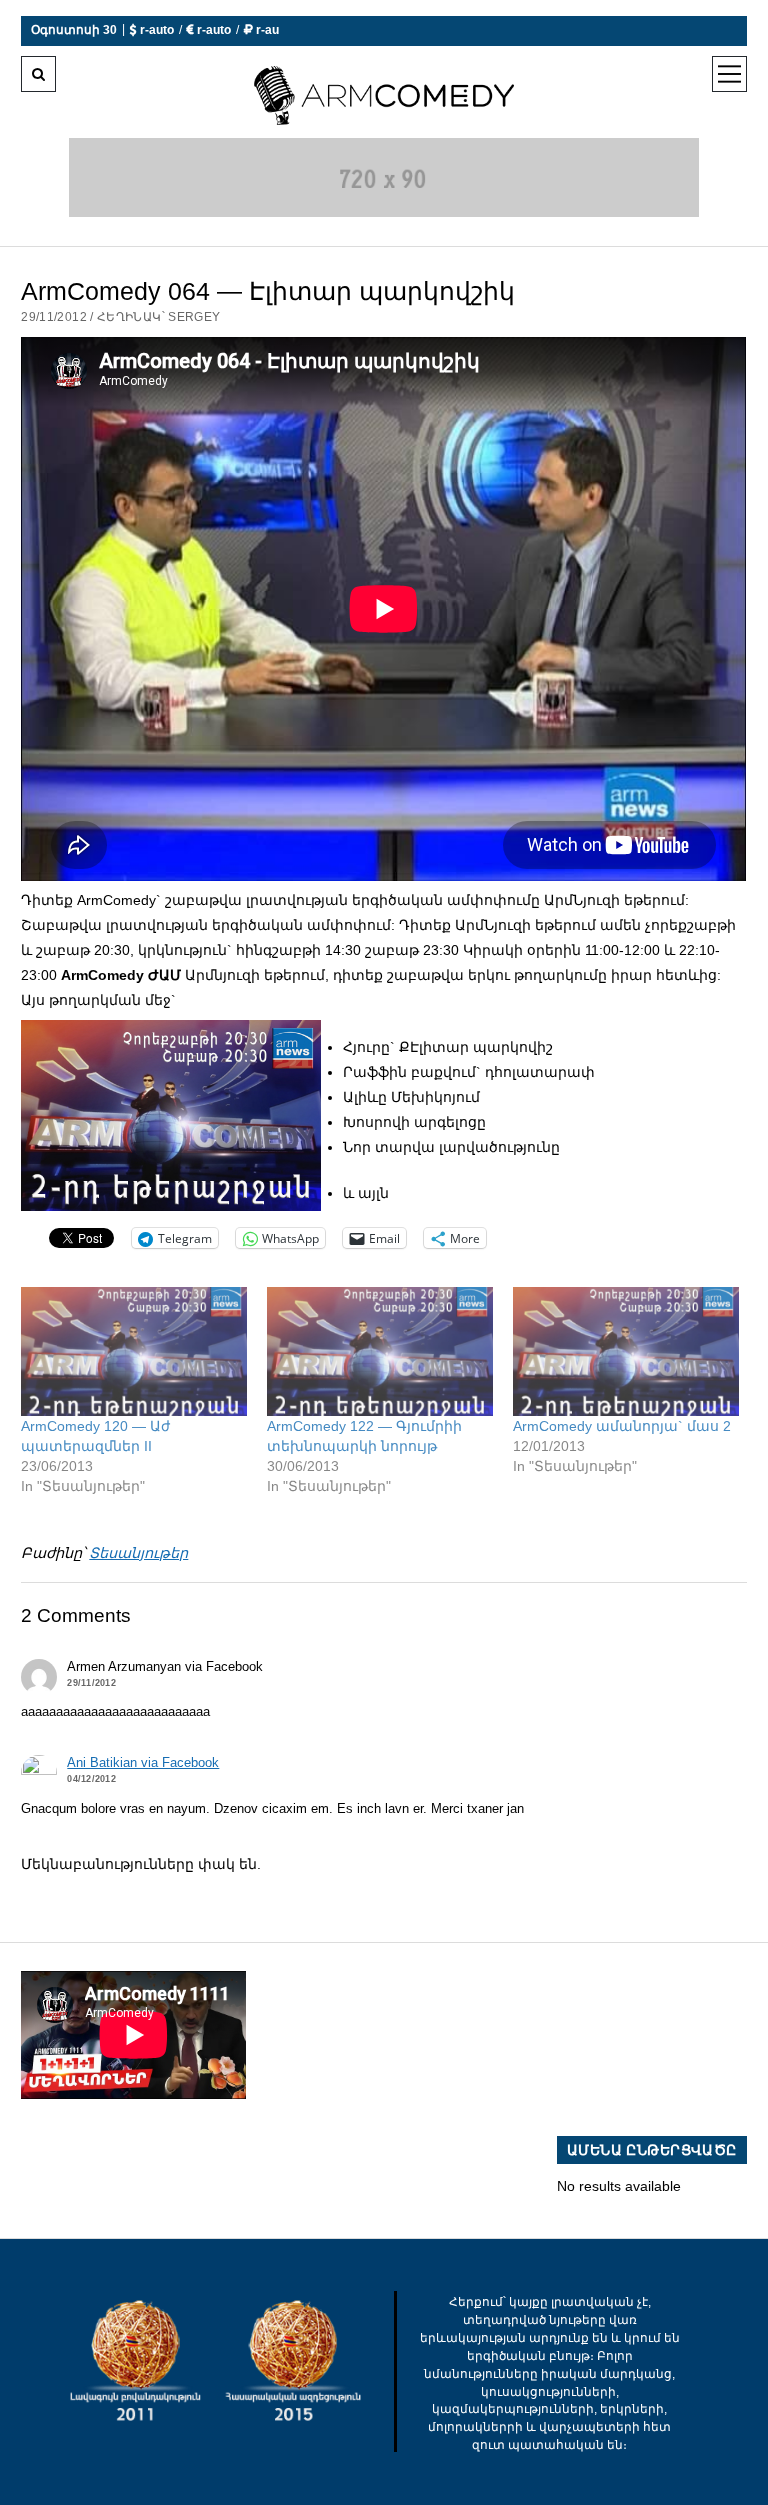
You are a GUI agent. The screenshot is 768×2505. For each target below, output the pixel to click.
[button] (171, 1115)
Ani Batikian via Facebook (143, 1763)
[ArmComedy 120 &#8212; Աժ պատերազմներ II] (134, 1351)
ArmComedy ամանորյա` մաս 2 (622, 1426)
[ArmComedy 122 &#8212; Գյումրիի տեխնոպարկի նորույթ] (380, 1351)
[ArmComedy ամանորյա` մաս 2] (626, 1351)
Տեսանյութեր (138, 1553)
